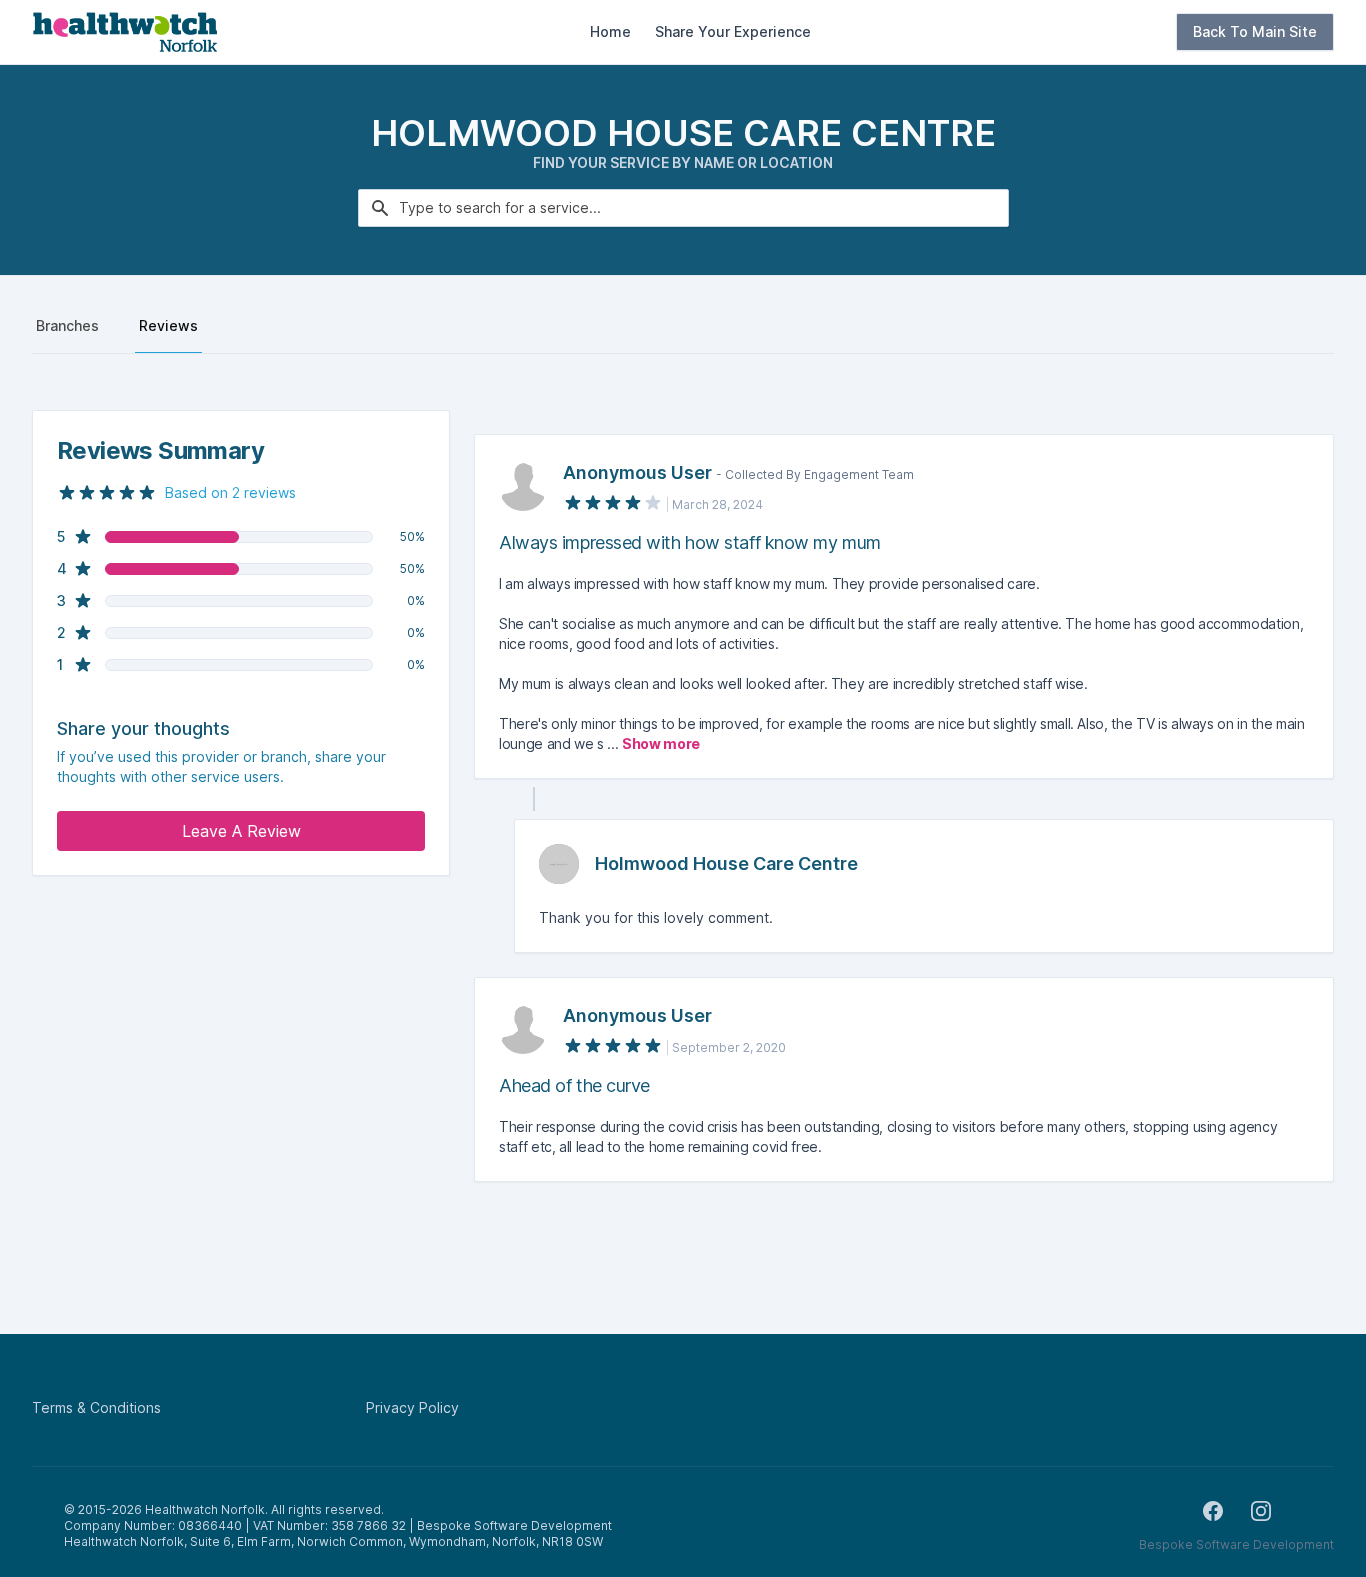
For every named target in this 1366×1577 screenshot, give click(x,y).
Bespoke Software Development (1236, 1544)
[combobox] (683, 208)
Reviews (168, 325)
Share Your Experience (733, 31)
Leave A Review (241, 831)
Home (610, 31)
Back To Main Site (1255, 31)
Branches (67, 325)
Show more (661, 743)
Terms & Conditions (96, 1407)
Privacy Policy (412, 1407)
